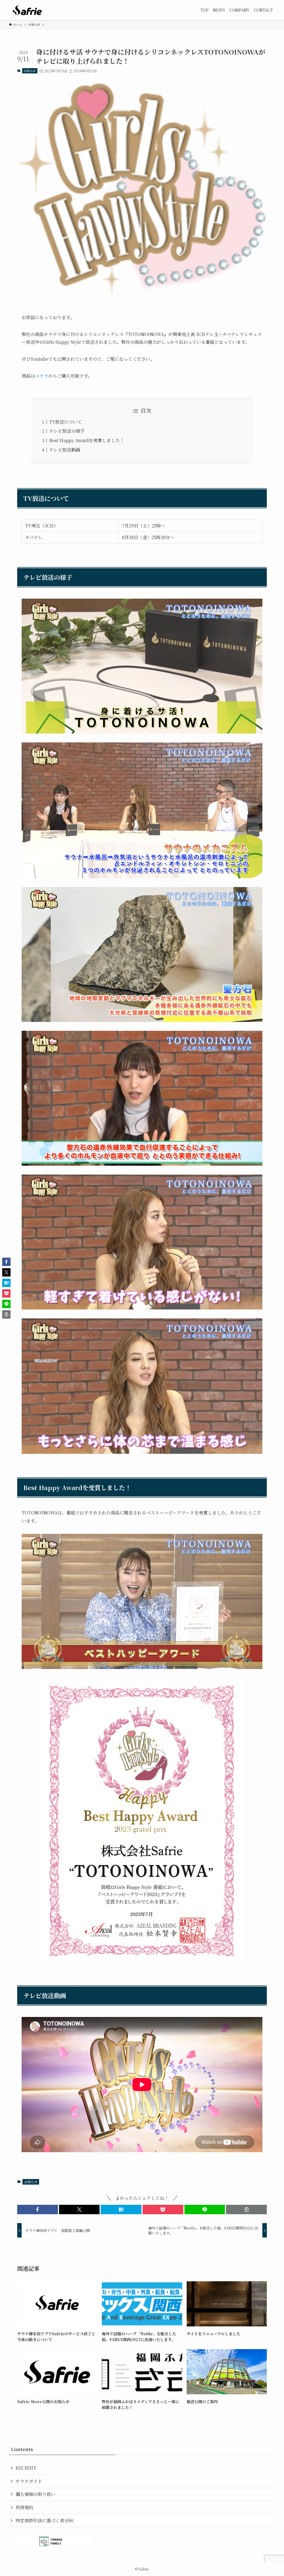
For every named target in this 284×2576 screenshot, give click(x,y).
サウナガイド (29, 2481)
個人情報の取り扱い (35, 2494)
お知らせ (30, 71)
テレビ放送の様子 (67, 431)
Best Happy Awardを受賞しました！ (87, 440)
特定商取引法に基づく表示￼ (44, 2520)
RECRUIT (26, 2468)
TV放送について (65, 422)
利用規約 (24, 2507)
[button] (38, 2210)
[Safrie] (27, 10)
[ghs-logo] (142, 189)
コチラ (42, 376)
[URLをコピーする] (246, 2210)
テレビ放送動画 (65, 450)
